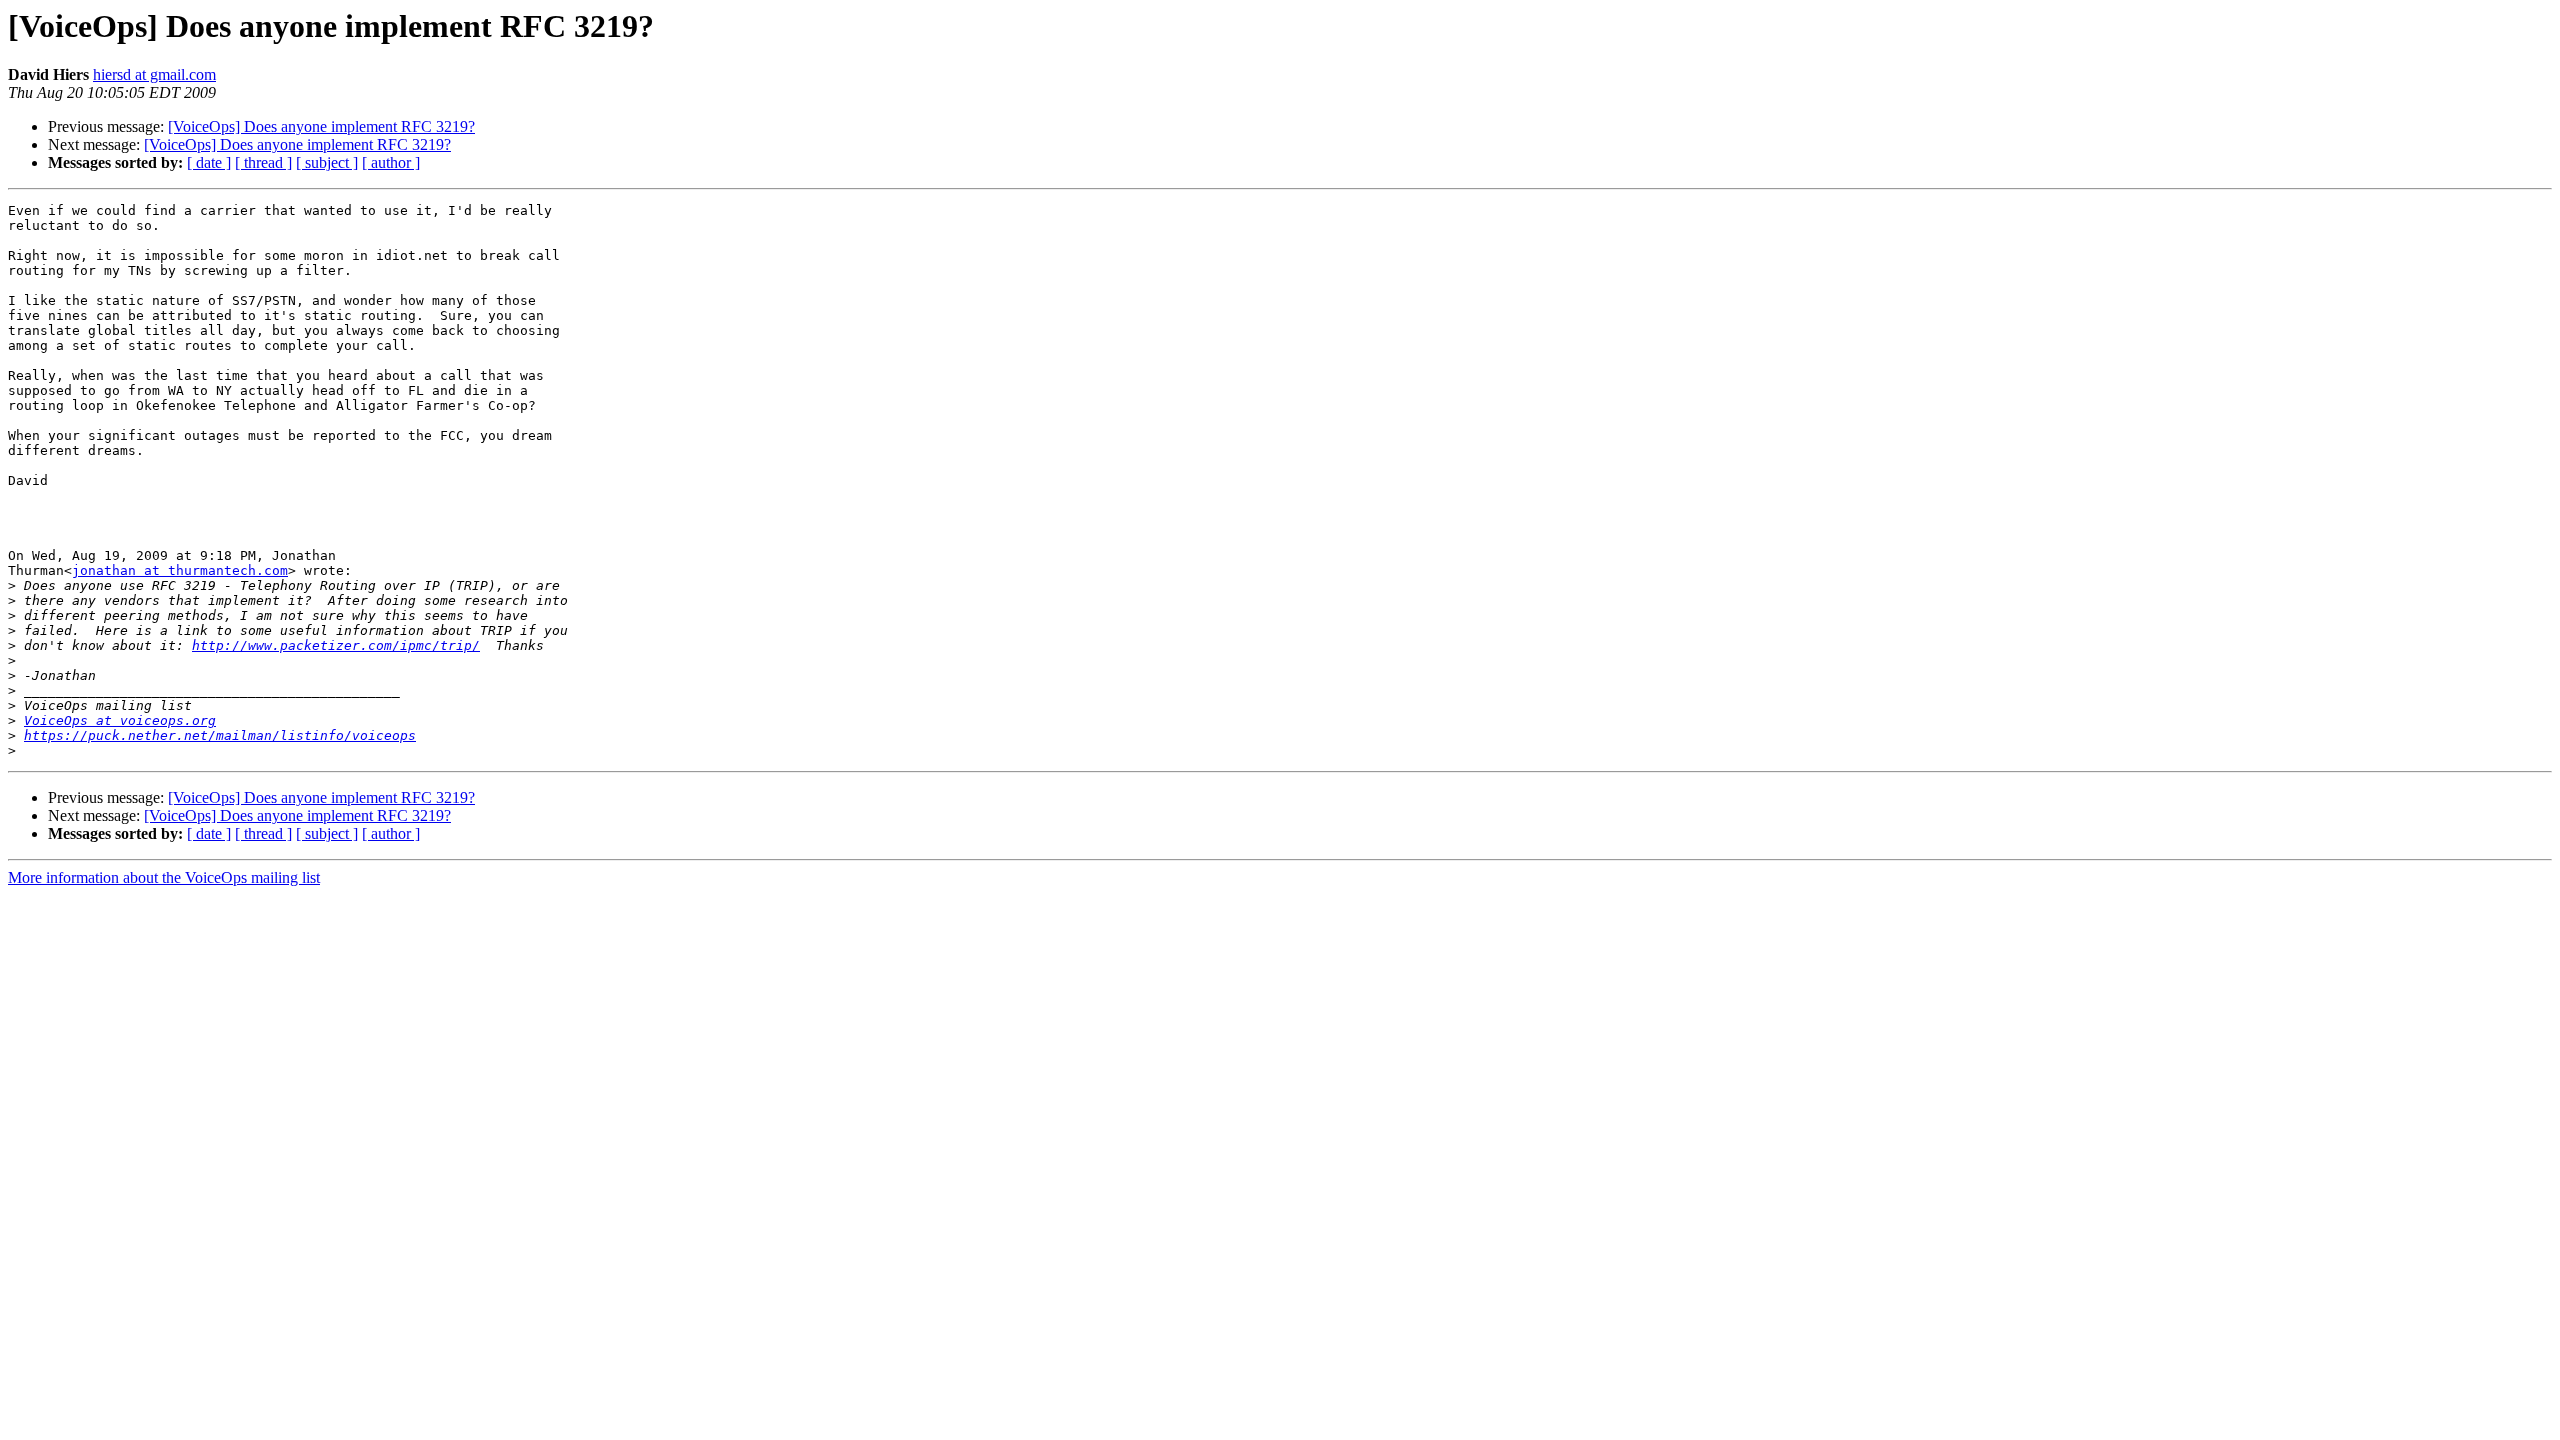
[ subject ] (327, 162)
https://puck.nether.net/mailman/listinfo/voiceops (220, 735)
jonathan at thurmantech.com (180, 570)
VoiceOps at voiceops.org (120, 720)
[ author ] (391, 162)
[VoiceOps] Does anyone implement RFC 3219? (321, 126)
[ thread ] (263, 162)
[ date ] (209, 162)
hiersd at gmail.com (154, 74)
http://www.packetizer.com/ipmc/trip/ (336, 645)
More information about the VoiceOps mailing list (164, 877)
